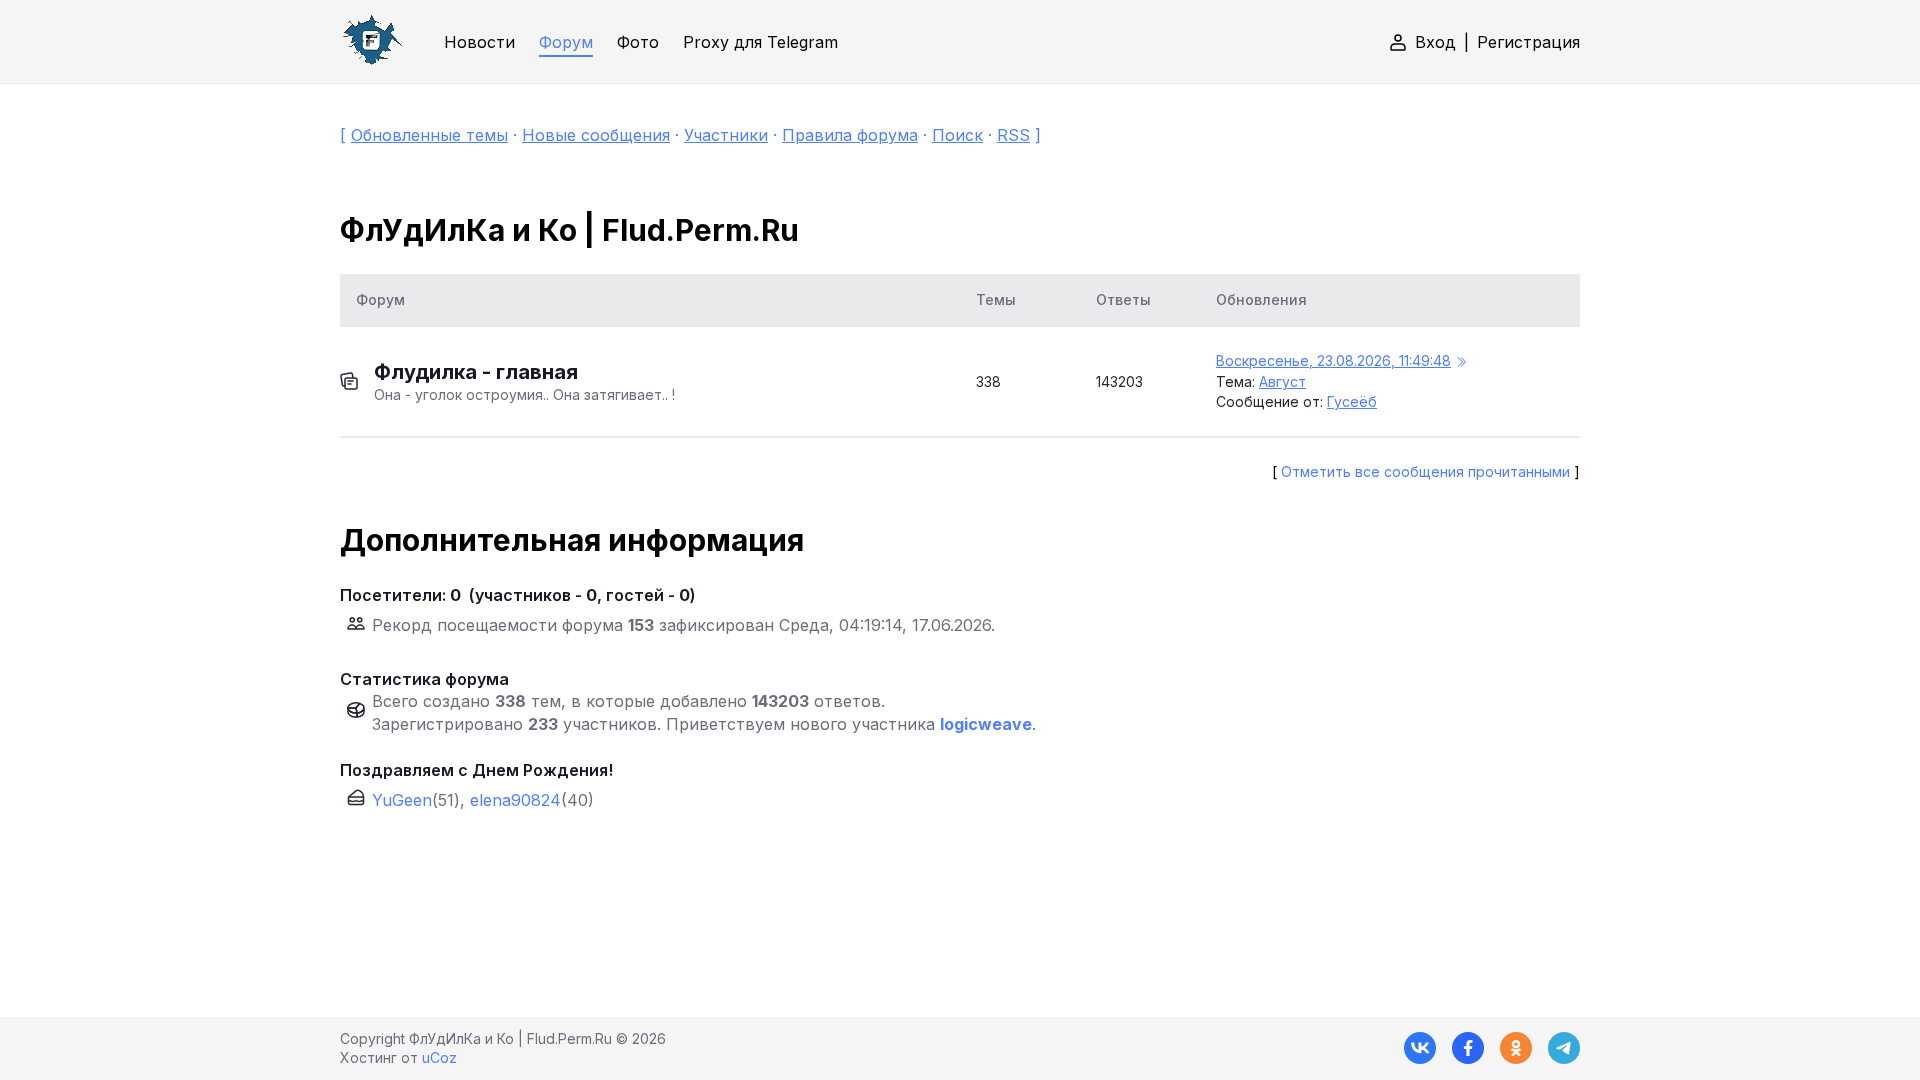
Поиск (957, 135)
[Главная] (372, 41)
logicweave (986, 724)
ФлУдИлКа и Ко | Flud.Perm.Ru (569, 230)
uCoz (439, 1057)
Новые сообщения (596, 135)
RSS (1013, 135)
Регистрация (1528, 42)
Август (1282, 381)
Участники (726, 135)
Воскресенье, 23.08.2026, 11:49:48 (1333, 360)
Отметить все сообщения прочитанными (1425, 471)
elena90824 (515, 800)
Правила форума (850, 135)
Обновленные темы (429, 135)
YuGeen (402, 800)
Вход (1435, 42)
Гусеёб (1352, 401)
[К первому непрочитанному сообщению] (1461, 362)
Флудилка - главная (476, 372)
